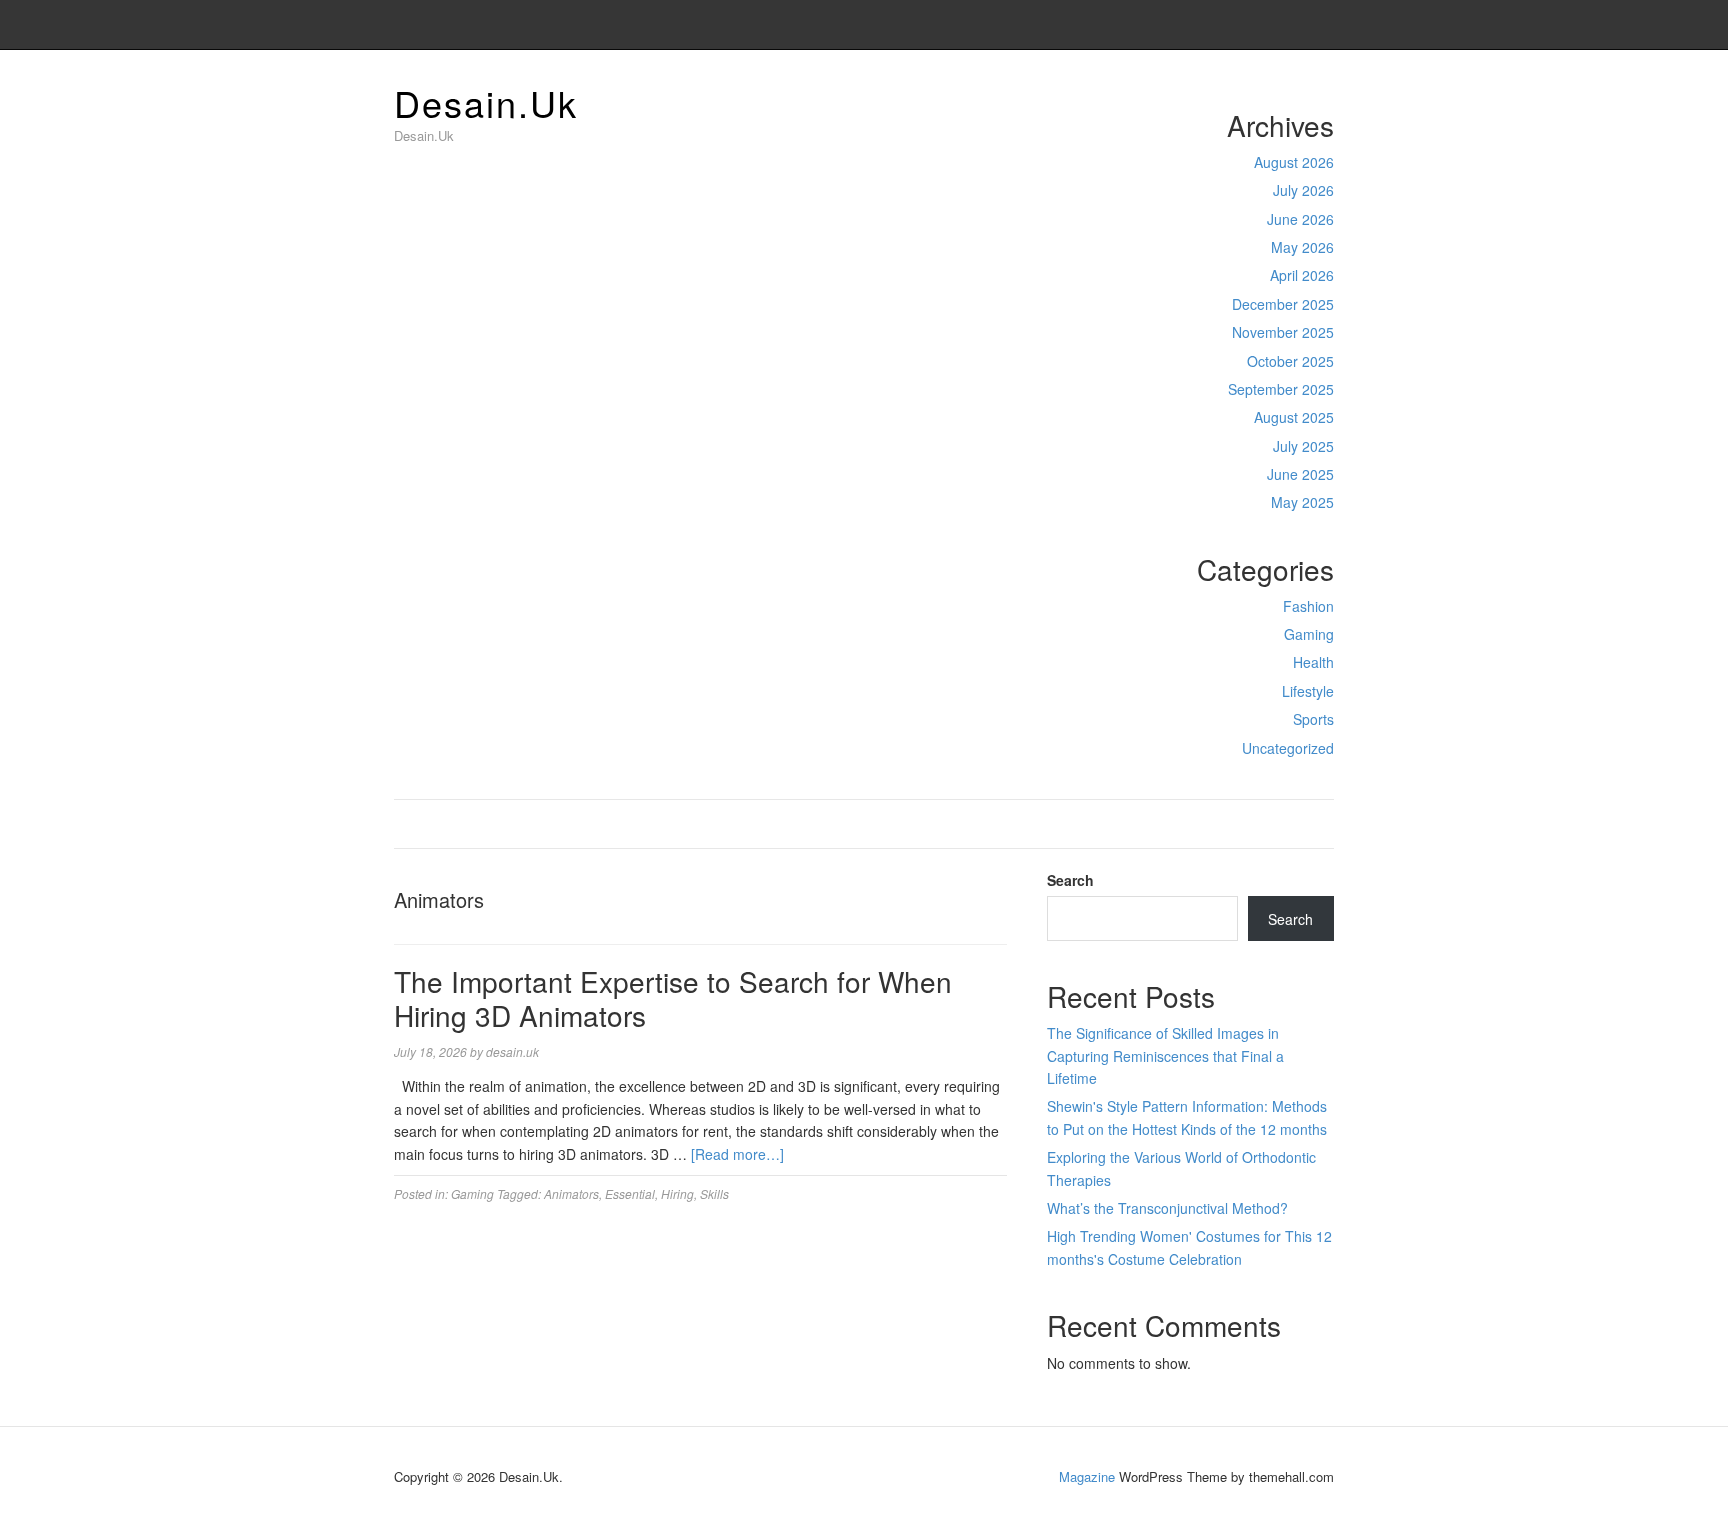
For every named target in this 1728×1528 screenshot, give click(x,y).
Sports (1313, 719)
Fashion (1308, 606)
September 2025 (1281, 389)
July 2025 (1303, 446)
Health (1313, 662)
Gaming (1309, 634)
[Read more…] (737, 1154)
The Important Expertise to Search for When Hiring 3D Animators (673, 998)
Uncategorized (1288, 748)
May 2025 (1302, 502)
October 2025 (1290, 361)
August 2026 (1294, 162)
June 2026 (1300, 219)
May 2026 (1302, 247)
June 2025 (1300, 474)
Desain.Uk (486, 102)
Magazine (1087, 1476)
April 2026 (1302, 275)
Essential (630, 1193)
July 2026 (1303, 190)
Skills (714, 1193)
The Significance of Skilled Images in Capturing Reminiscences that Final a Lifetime (1165, 1055)
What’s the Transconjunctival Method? (1167, 1208)
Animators (571, 1193)
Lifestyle (1308, 691)
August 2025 (1294, 417)
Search (1070, 880)
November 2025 (1283, 332)
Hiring (677, 1193)
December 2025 (1283, 304)
